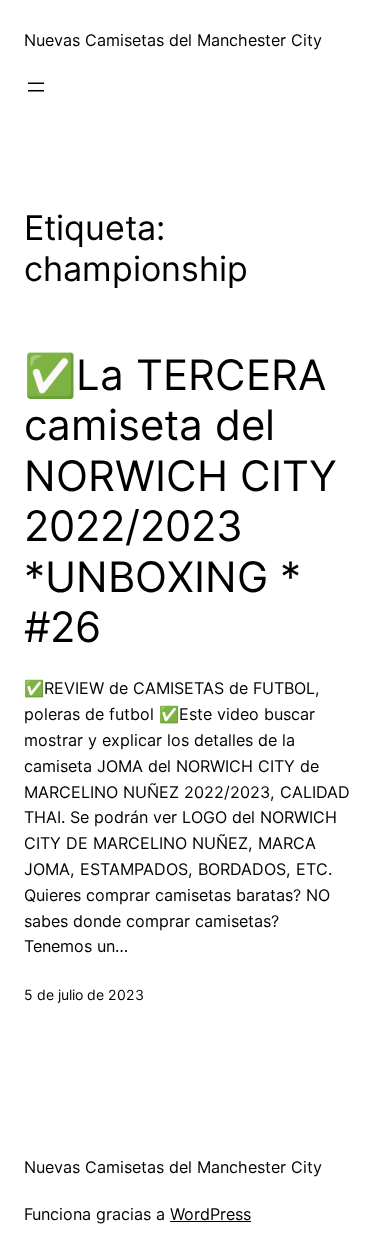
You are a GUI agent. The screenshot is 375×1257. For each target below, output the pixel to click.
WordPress (210, 1214)
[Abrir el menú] (36, 87)
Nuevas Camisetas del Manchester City (173, 40)
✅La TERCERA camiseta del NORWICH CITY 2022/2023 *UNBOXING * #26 (180, 501)
